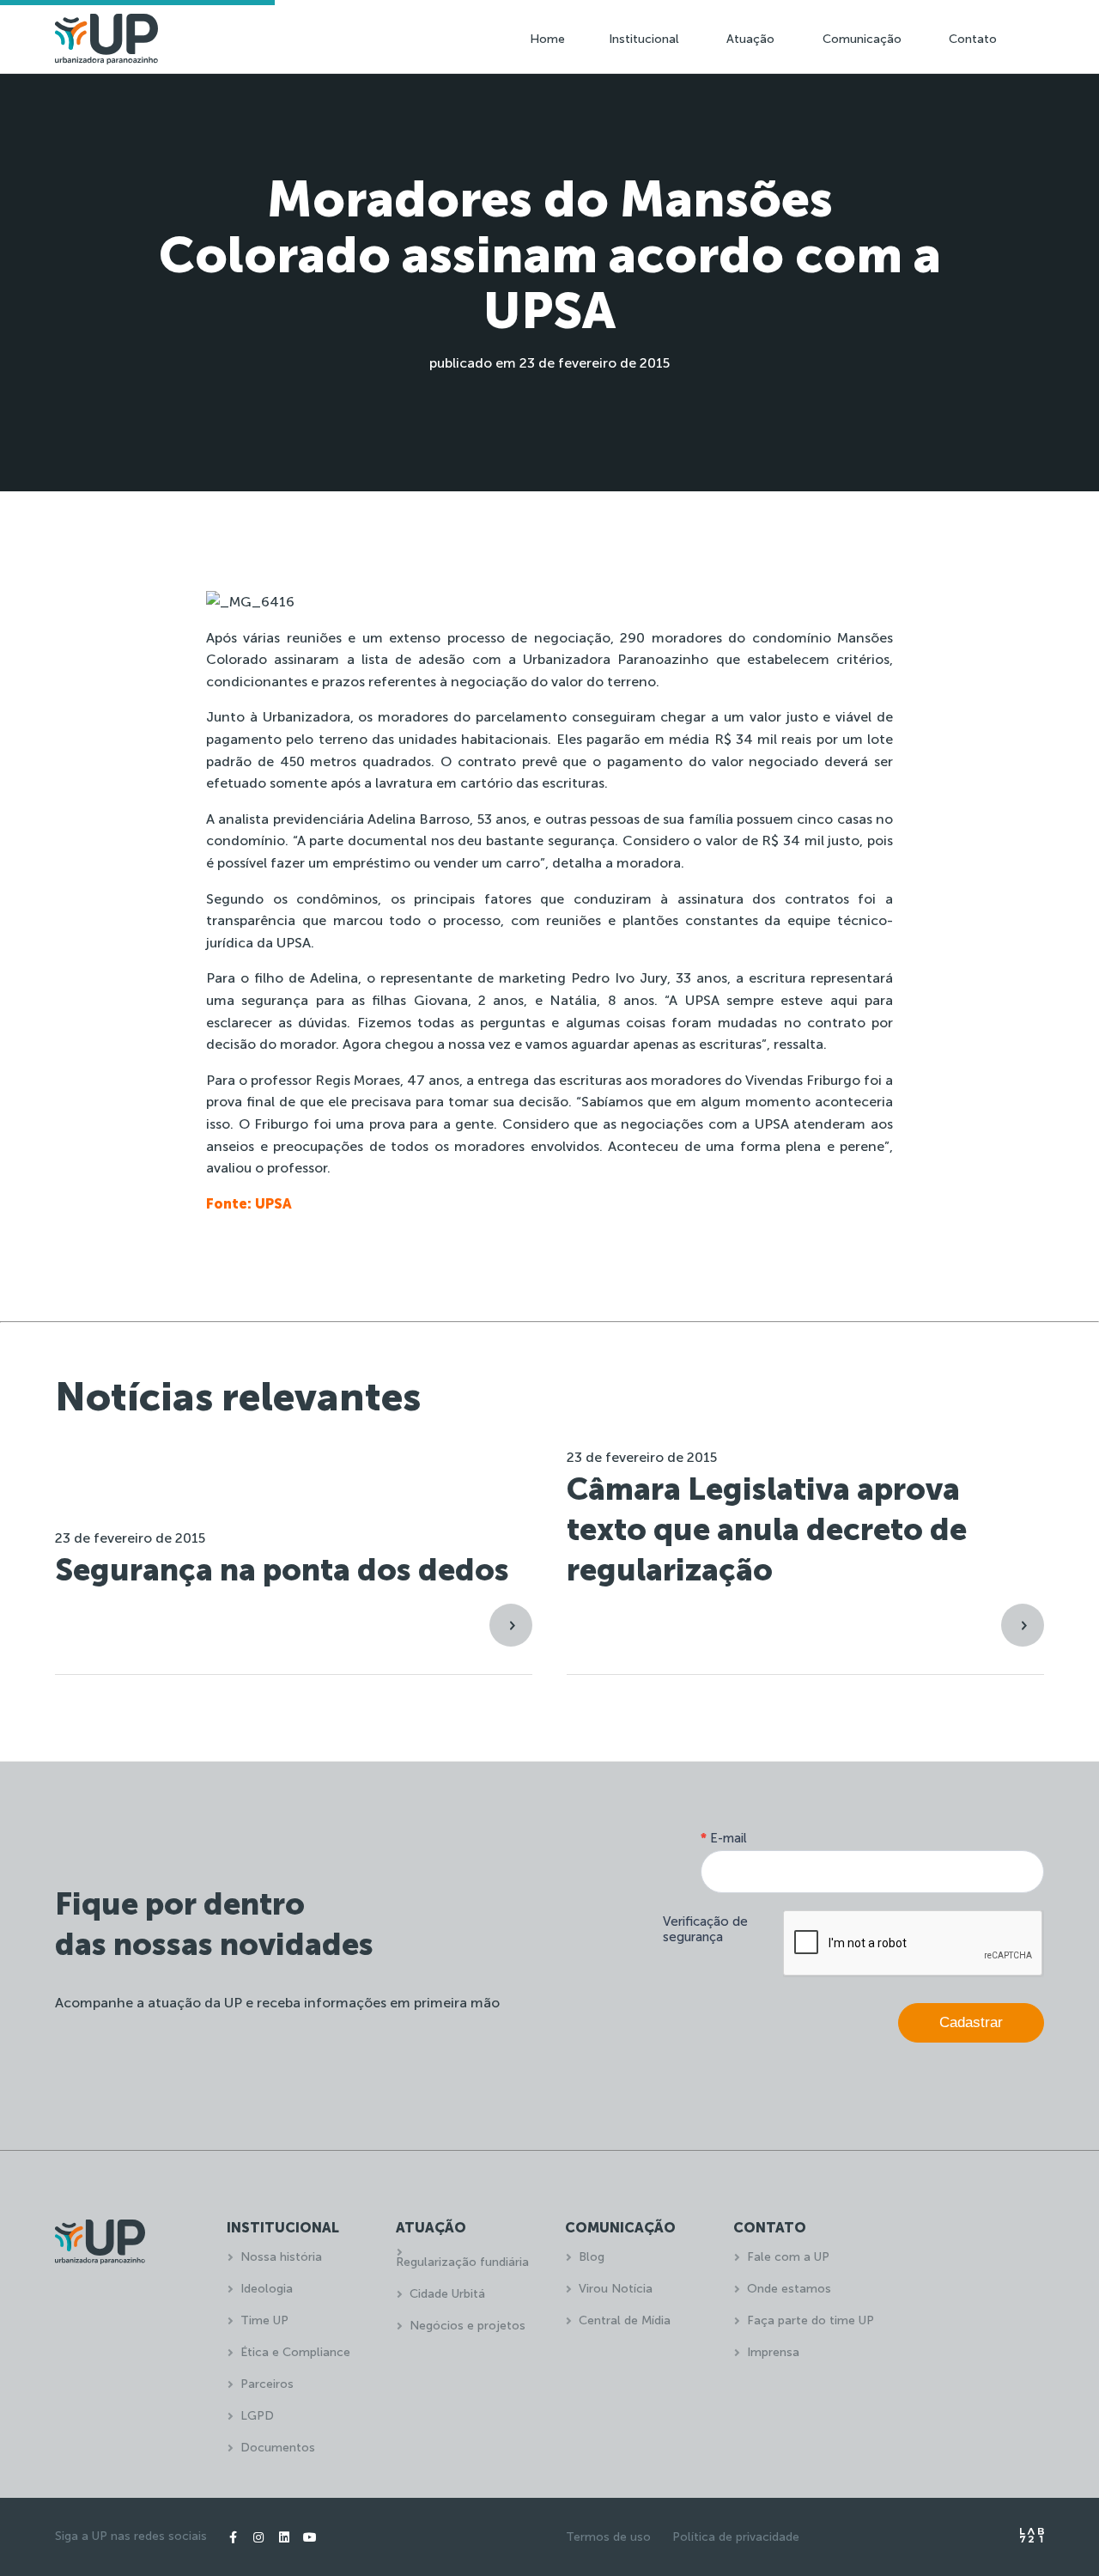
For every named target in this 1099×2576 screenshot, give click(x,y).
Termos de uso (608, 2537)
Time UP (264, 2320)
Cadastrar (971, 2022)
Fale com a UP (788, 2257)
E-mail (724, 1838)
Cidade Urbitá (447, 2294)
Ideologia (267, 2289)
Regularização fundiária (462, 2262)
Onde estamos (789, 2289)
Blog (592, 2257)
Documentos (278, 2448)
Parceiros (267, 2384)
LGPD (257, 2416)
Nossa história (281, 2257)
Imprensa (773, 2352)
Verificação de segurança (705, 1929)
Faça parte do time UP (811, 2320)
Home (547, 39)
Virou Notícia (616, 2289)
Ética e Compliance (295, 2352)
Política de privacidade (736, 2537)
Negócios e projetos (468, 2326)
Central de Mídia (625, 2320)
